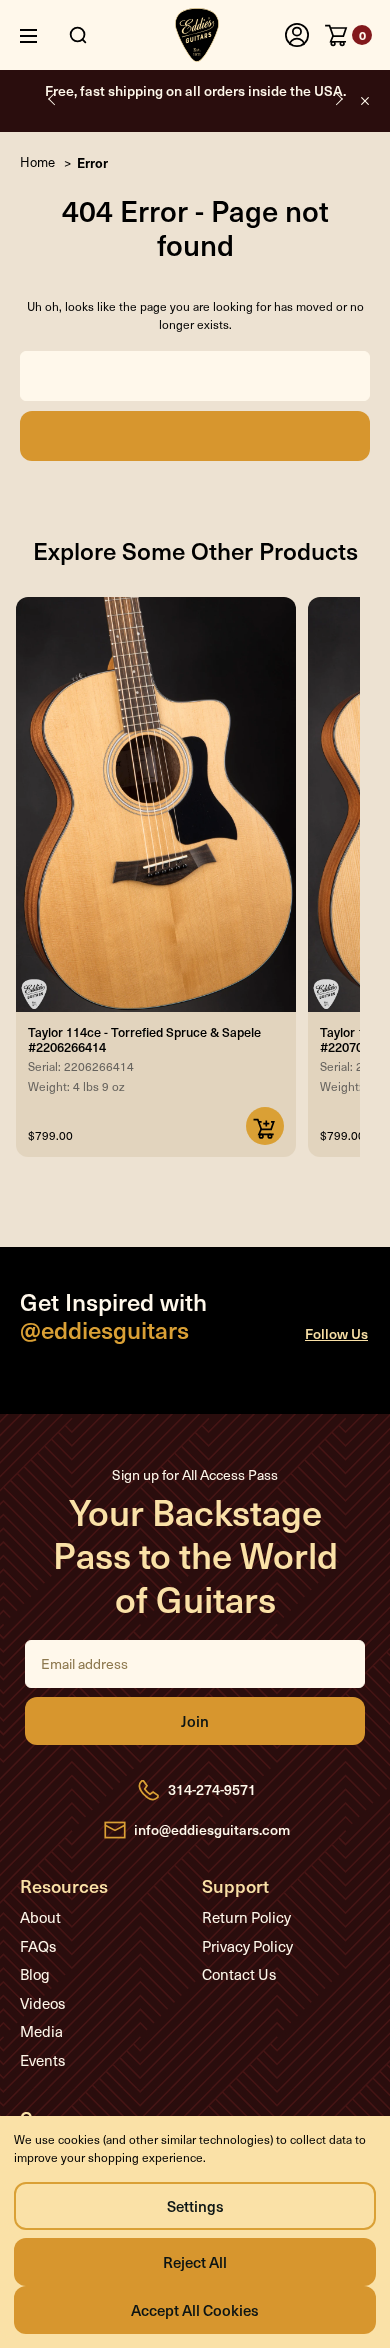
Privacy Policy (247, 1946)
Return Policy (246, 1917)
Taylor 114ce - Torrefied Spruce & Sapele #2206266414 (144, 1039)
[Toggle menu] (43, 35)
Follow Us (336, 1333)
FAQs (38, 1946)
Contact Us (239, 1974)
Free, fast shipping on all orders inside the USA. (195, 90)
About (40, 1917)
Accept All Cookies (195, 2309)
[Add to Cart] (265, 1126)
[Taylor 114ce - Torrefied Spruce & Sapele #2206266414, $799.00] (156, 804)
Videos (42, 2003)
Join (195, 1721)
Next (337, 98)
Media (41, 2031)
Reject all (195, 2261)
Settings (195, 2205)
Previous (52, 98)
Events (42, 2060)
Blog (35, 1974)
